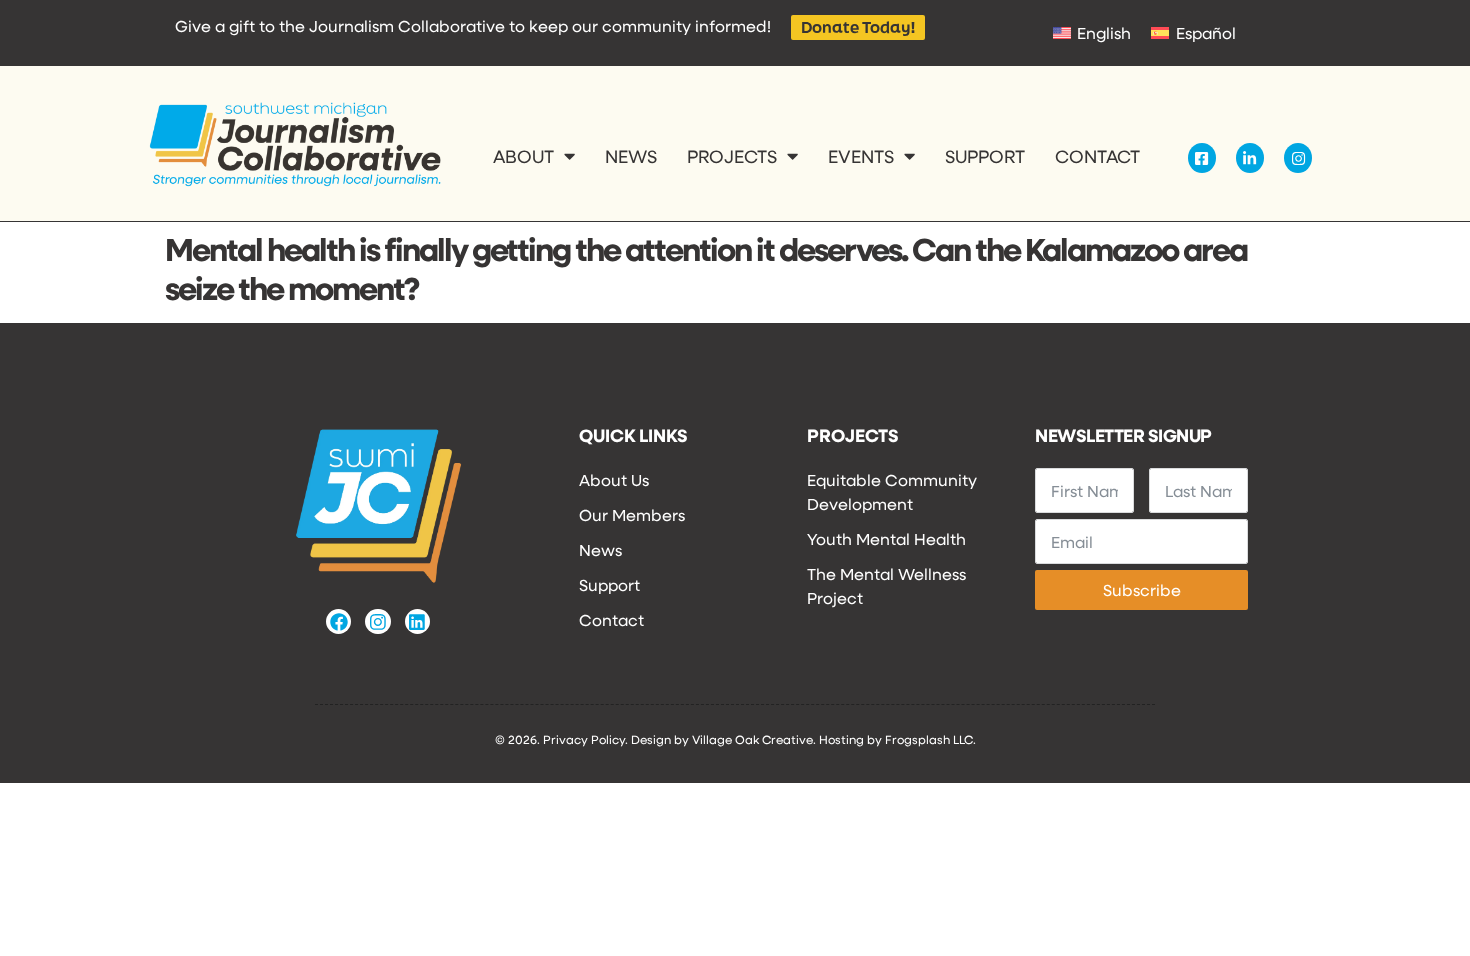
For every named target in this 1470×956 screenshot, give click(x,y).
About (523, 156)
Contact (1097, 156)
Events (861, 156)
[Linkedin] (417, 621)
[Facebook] (338, 621)
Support (985, 156)
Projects (732, 156)
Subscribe (1142, 589)
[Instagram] (377, 621)
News (631, 156)
